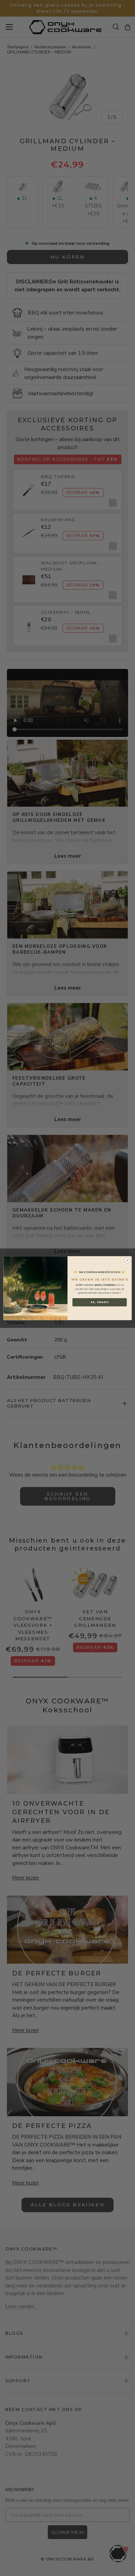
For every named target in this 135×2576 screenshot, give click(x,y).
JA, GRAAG (100, 1302)
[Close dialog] (128, 1260)
